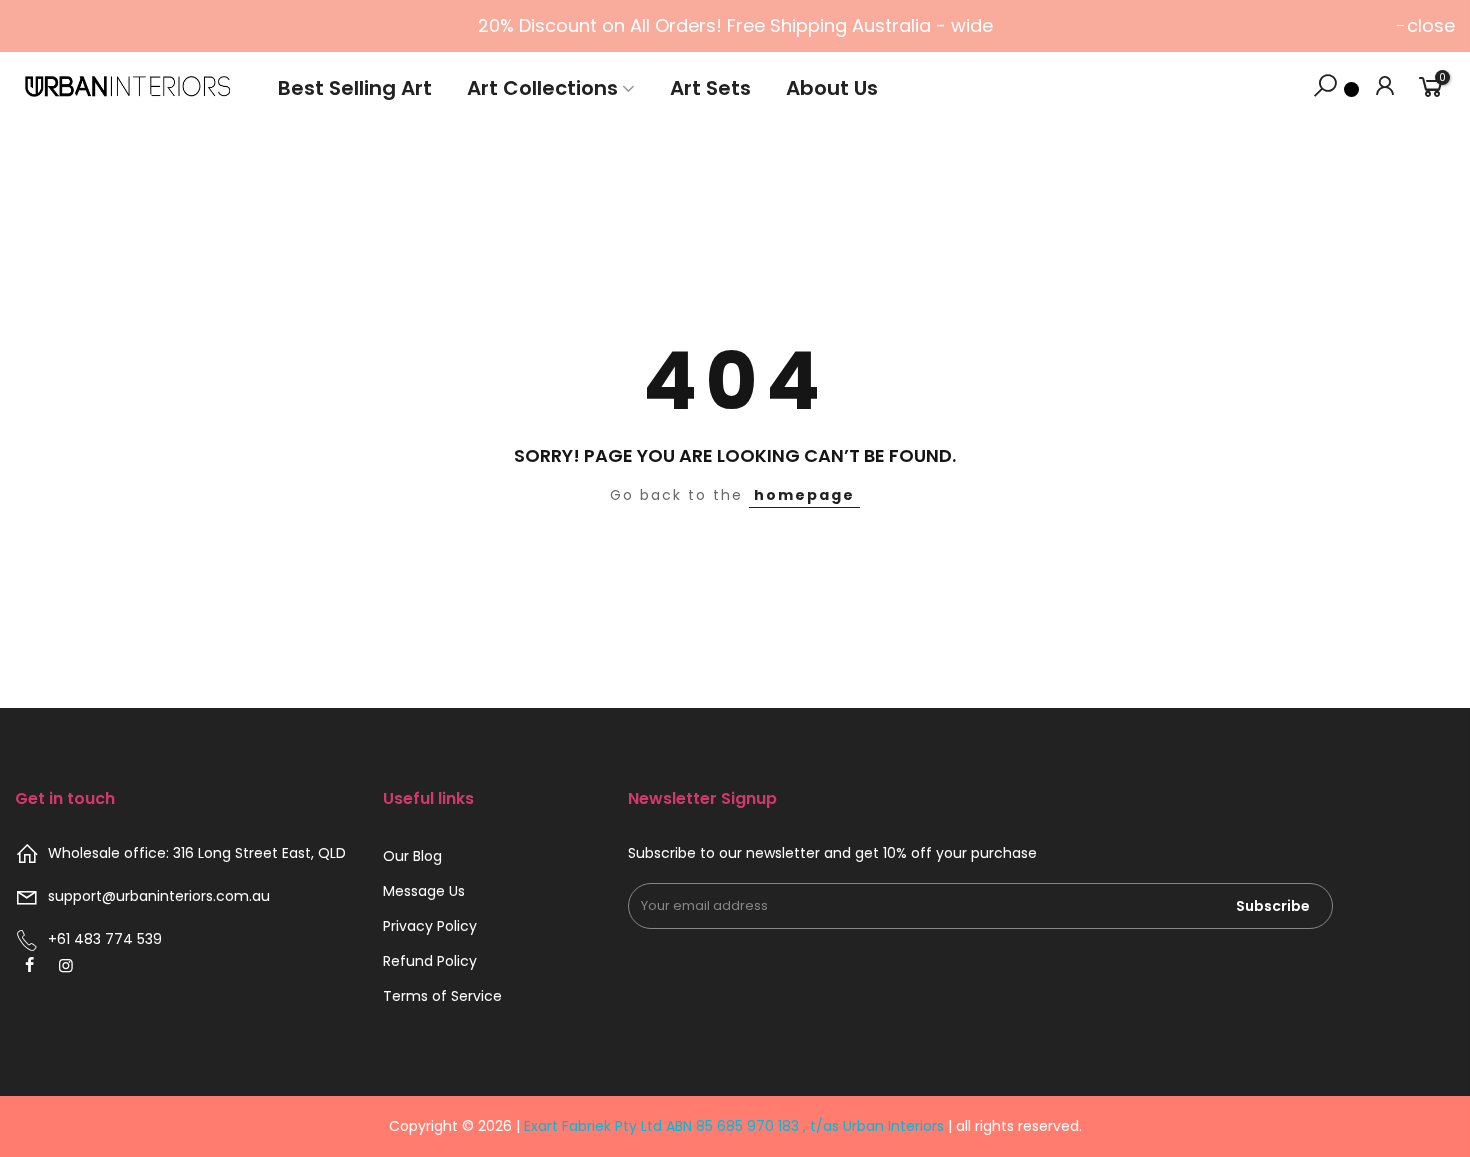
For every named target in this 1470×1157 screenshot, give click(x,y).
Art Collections (542, 88)
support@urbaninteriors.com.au (159, 896)
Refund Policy (430, 961)
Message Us (424, 891)
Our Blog (412, 856)
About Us (832, 88)
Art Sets (710, 88)
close (1431, 25)
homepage (804, 495)
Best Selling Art (355, 88)
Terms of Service (442, 996)
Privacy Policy (430, 926)
